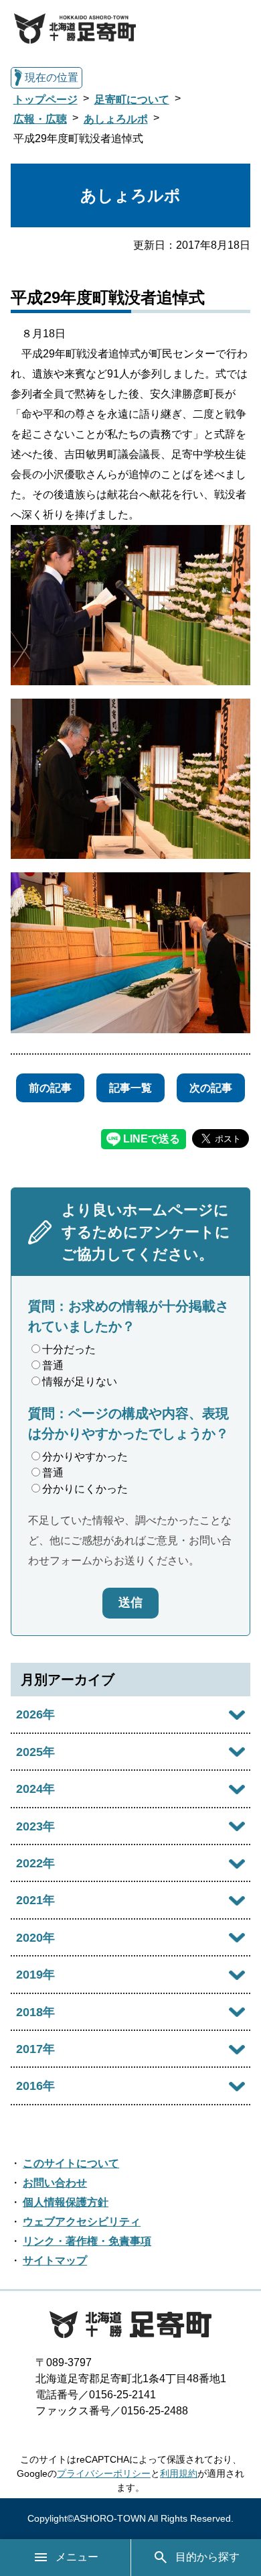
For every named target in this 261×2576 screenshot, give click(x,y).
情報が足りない (80, 1382)
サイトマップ (55, 2261)
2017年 (35, 2049)
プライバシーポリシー (104, 2473)
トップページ (46, 100)
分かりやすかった (85, 1457)
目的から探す (207, 2557)
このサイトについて (71, 2163)
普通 (53, 1365)
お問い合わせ (55, 2183)
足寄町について (132, 100)
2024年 (35, 1789)
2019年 (35, 1975)
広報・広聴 (40, 119)
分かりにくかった (85, 1489)
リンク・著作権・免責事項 (87, 2241)
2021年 (35, 1900)
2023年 (35, 1826)
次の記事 (211, 1088)
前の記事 (50, 1088)
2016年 (35, 2086)
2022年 (35, 1863)
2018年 (35, 2012)
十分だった (69, 1349)
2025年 (35, 1752)
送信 (130, 1602)
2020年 (35, 1938)
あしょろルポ (116, 119)
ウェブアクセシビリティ (82, 2222)
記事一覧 (130, 1088)
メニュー (77, 2557)
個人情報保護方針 (66, 2202)
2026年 (35, 1714)
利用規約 (179, 2473)
